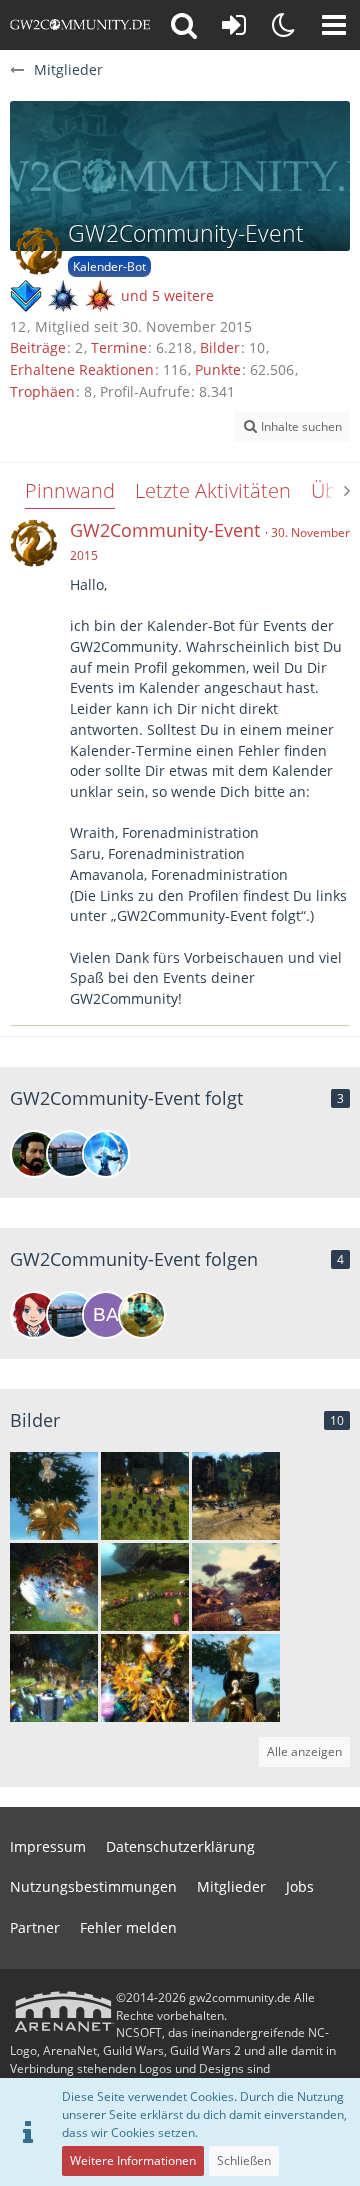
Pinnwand (70, 490)
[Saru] (34, 1154)
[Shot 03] (145, 1678)
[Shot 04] (54, 1678)
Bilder (220, 347)
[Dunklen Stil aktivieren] (284, 25)
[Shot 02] (236, 1678)
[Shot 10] (54, 1496)
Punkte (218, 369)
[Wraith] (106, 1154)
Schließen (244, 2160)
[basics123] (106, 1315)
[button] (334, 25)
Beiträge (38, 347)
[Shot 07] (54, 1587)
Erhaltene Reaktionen (82, 369)
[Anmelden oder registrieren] (234, 25)
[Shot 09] (145, 1496)
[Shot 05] (236, 1587)
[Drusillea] (34, 1315)
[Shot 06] (145, 1587)
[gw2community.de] (80, 25)
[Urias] (142, 1315)
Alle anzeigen (304, 1751)
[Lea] (70, 1154)
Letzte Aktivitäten (213, 490)
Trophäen (42, 391)
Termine (119, 347)
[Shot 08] (236, 1496)
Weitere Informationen (133, 2160)
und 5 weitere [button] (167, 295)
